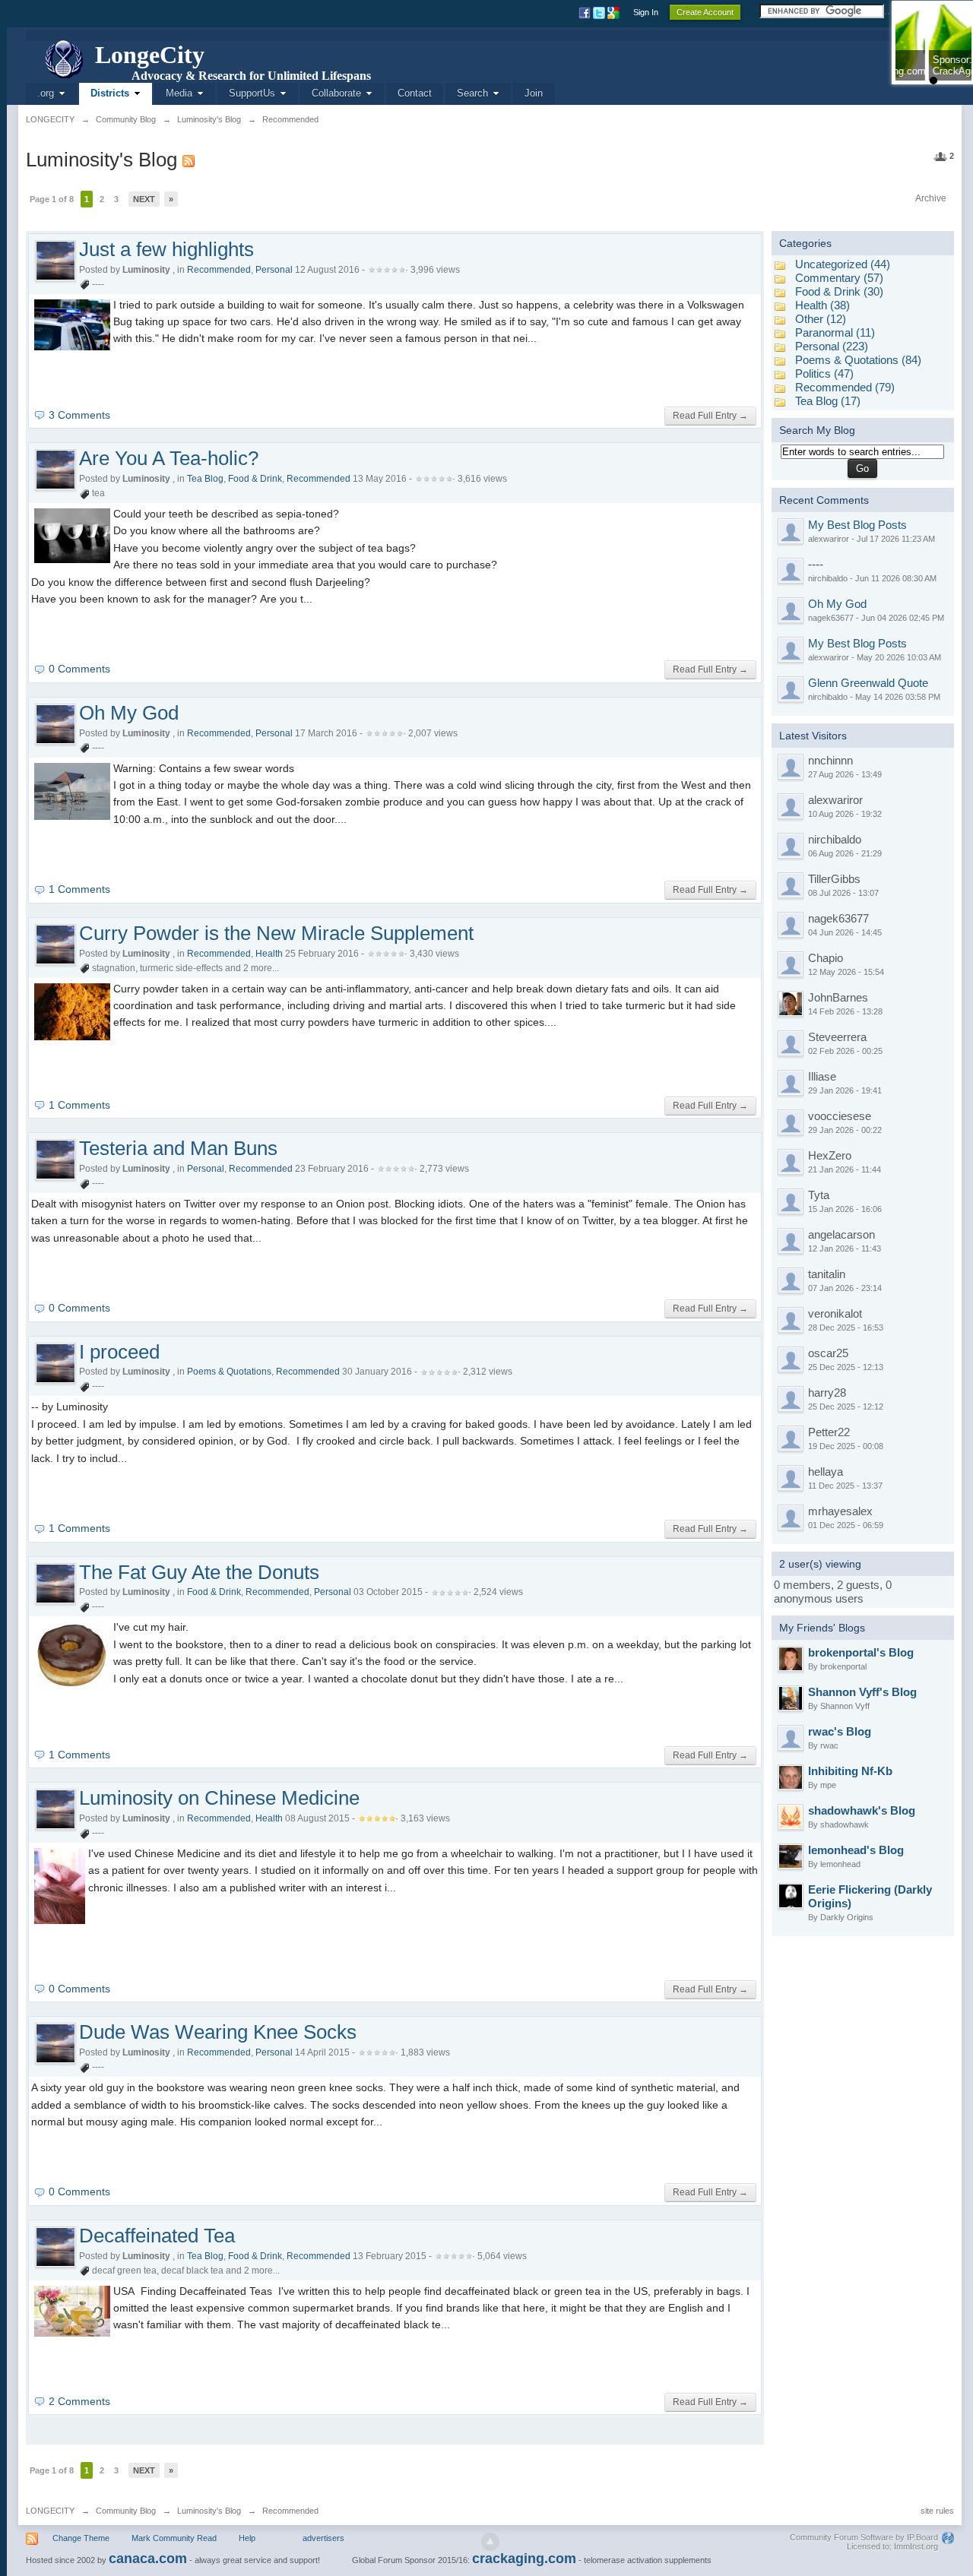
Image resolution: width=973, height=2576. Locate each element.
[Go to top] (490, 2542)
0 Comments (79, 669)
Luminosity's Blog (209, 2511)
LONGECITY (50, 2511)
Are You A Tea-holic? (169, 458)
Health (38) (822, 305)
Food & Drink (255, 479)
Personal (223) (832, 346)
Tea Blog (205, 479)
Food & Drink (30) (839, 291)
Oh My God (129, 713)
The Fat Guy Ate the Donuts (199, 1572)
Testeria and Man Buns (178, 1148)
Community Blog (126, 2511)
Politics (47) (824, 373)
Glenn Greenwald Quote (868, 683)
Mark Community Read (174, 2538)
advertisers (323, 2538)
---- (816, 564)
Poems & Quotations (229, 1372)
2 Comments (79, 2401)
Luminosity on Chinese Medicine (219, 1798)
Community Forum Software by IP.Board (864, 2537)
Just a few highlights (166, 249)
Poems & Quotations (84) (858, 360)
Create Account (705, 12)
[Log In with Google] (615, 12)
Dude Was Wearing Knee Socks (218, 2032)
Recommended (219, 270)
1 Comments (79, 889)
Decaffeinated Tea (157, 2236)
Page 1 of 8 (52, 199)
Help (247, 2538)
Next (144, 199)
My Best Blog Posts (857, 525)
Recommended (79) (845, 387)
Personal (274, 270)
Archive (931, 198)
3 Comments (79, 415)
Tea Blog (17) (828, 401)
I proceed (119, 1352)
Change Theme (81, 2538)
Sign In (646, 12)
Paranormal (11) (835, 332)
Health (269, 954)
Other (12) (821, 319)
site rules (937, 2511)
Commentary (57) (839, 278)
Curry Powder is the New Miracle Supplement (276, 933)
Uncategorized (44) (843, 264)
